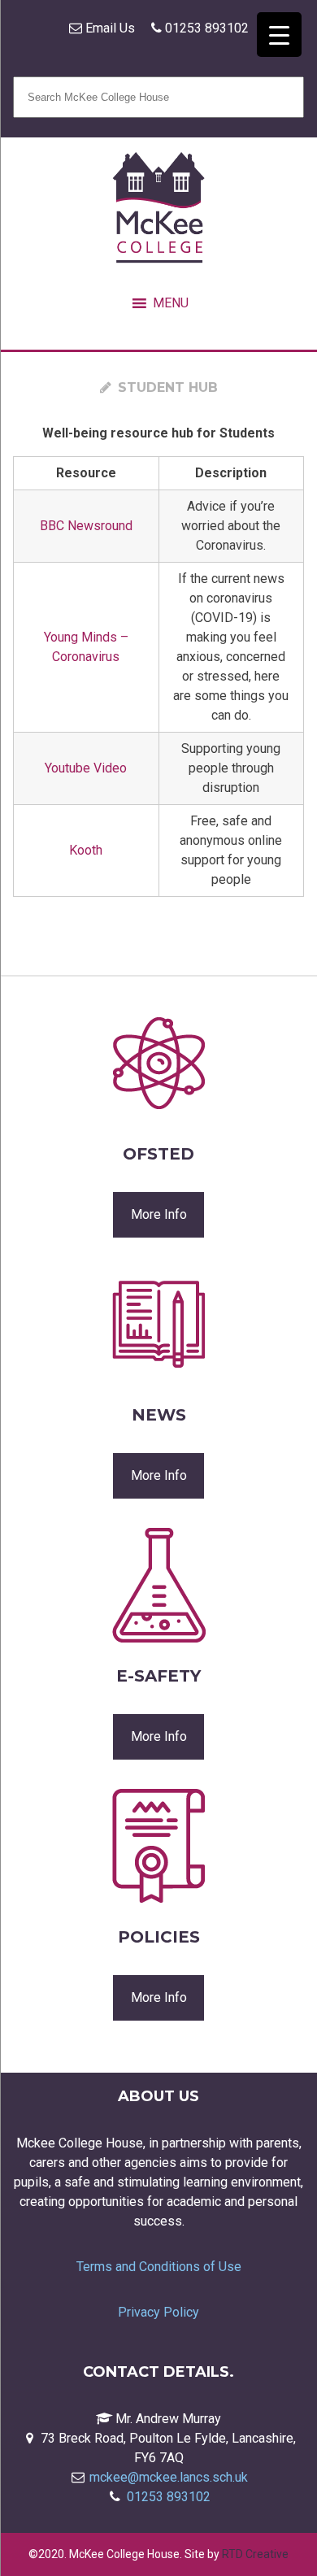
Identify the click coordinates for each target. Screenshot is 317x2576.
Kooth (86, 850)
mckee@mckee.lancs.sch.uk (169, 2477)
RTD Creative (255, 2554)
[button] (171, 303)
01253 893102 (205, 28)
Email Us (109, 28)
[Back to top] (281, 2524)
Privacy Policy (158, 2312)
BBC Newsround (86, 526)
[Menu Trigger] (279, 35)
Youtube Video (86, 768)
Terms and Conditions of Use (159, 2267)
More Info (159, 1214)
